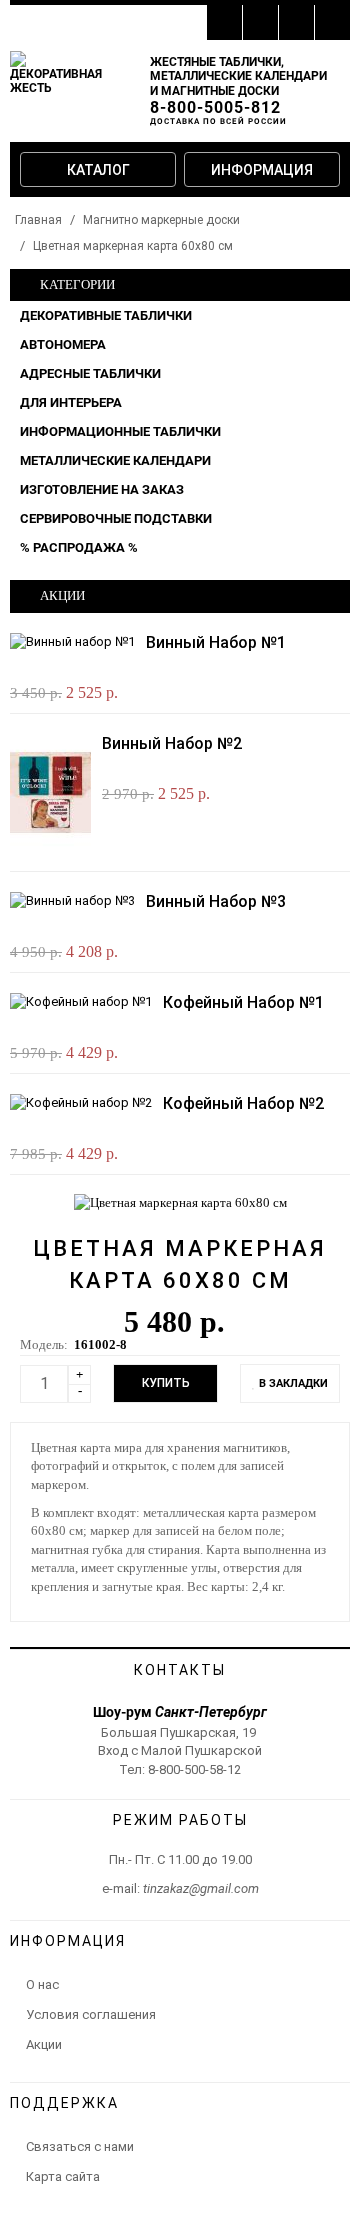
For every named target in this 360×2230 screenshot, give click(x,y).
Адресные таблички (90, 373)
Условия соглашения (91, 2014)
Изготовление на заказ (102, 489)
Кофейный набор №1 (243, 1002)
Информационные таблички (120, 431)
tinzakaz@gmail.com (201, 1888)
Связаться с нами (80, 2146)
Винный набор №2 (172, 743)
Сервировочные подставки (116, 518)
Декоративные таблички (106, 315)
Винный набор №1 (216, 642)
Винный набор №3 (216, 901)
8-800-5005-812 (215, 107)
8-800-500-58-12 (194, 1769)
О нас (42, 1984)
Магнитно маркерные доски (161, 220)
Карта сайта (63, 2176)
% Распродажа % (79, 547)
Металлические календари (115, 460)
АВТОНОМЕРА (63, 344)
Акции (44, 2044)
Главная (38, 220)
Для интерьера (71, 402)
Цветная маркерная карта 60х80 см (133, 246)
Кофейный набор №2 (243, 1103)
